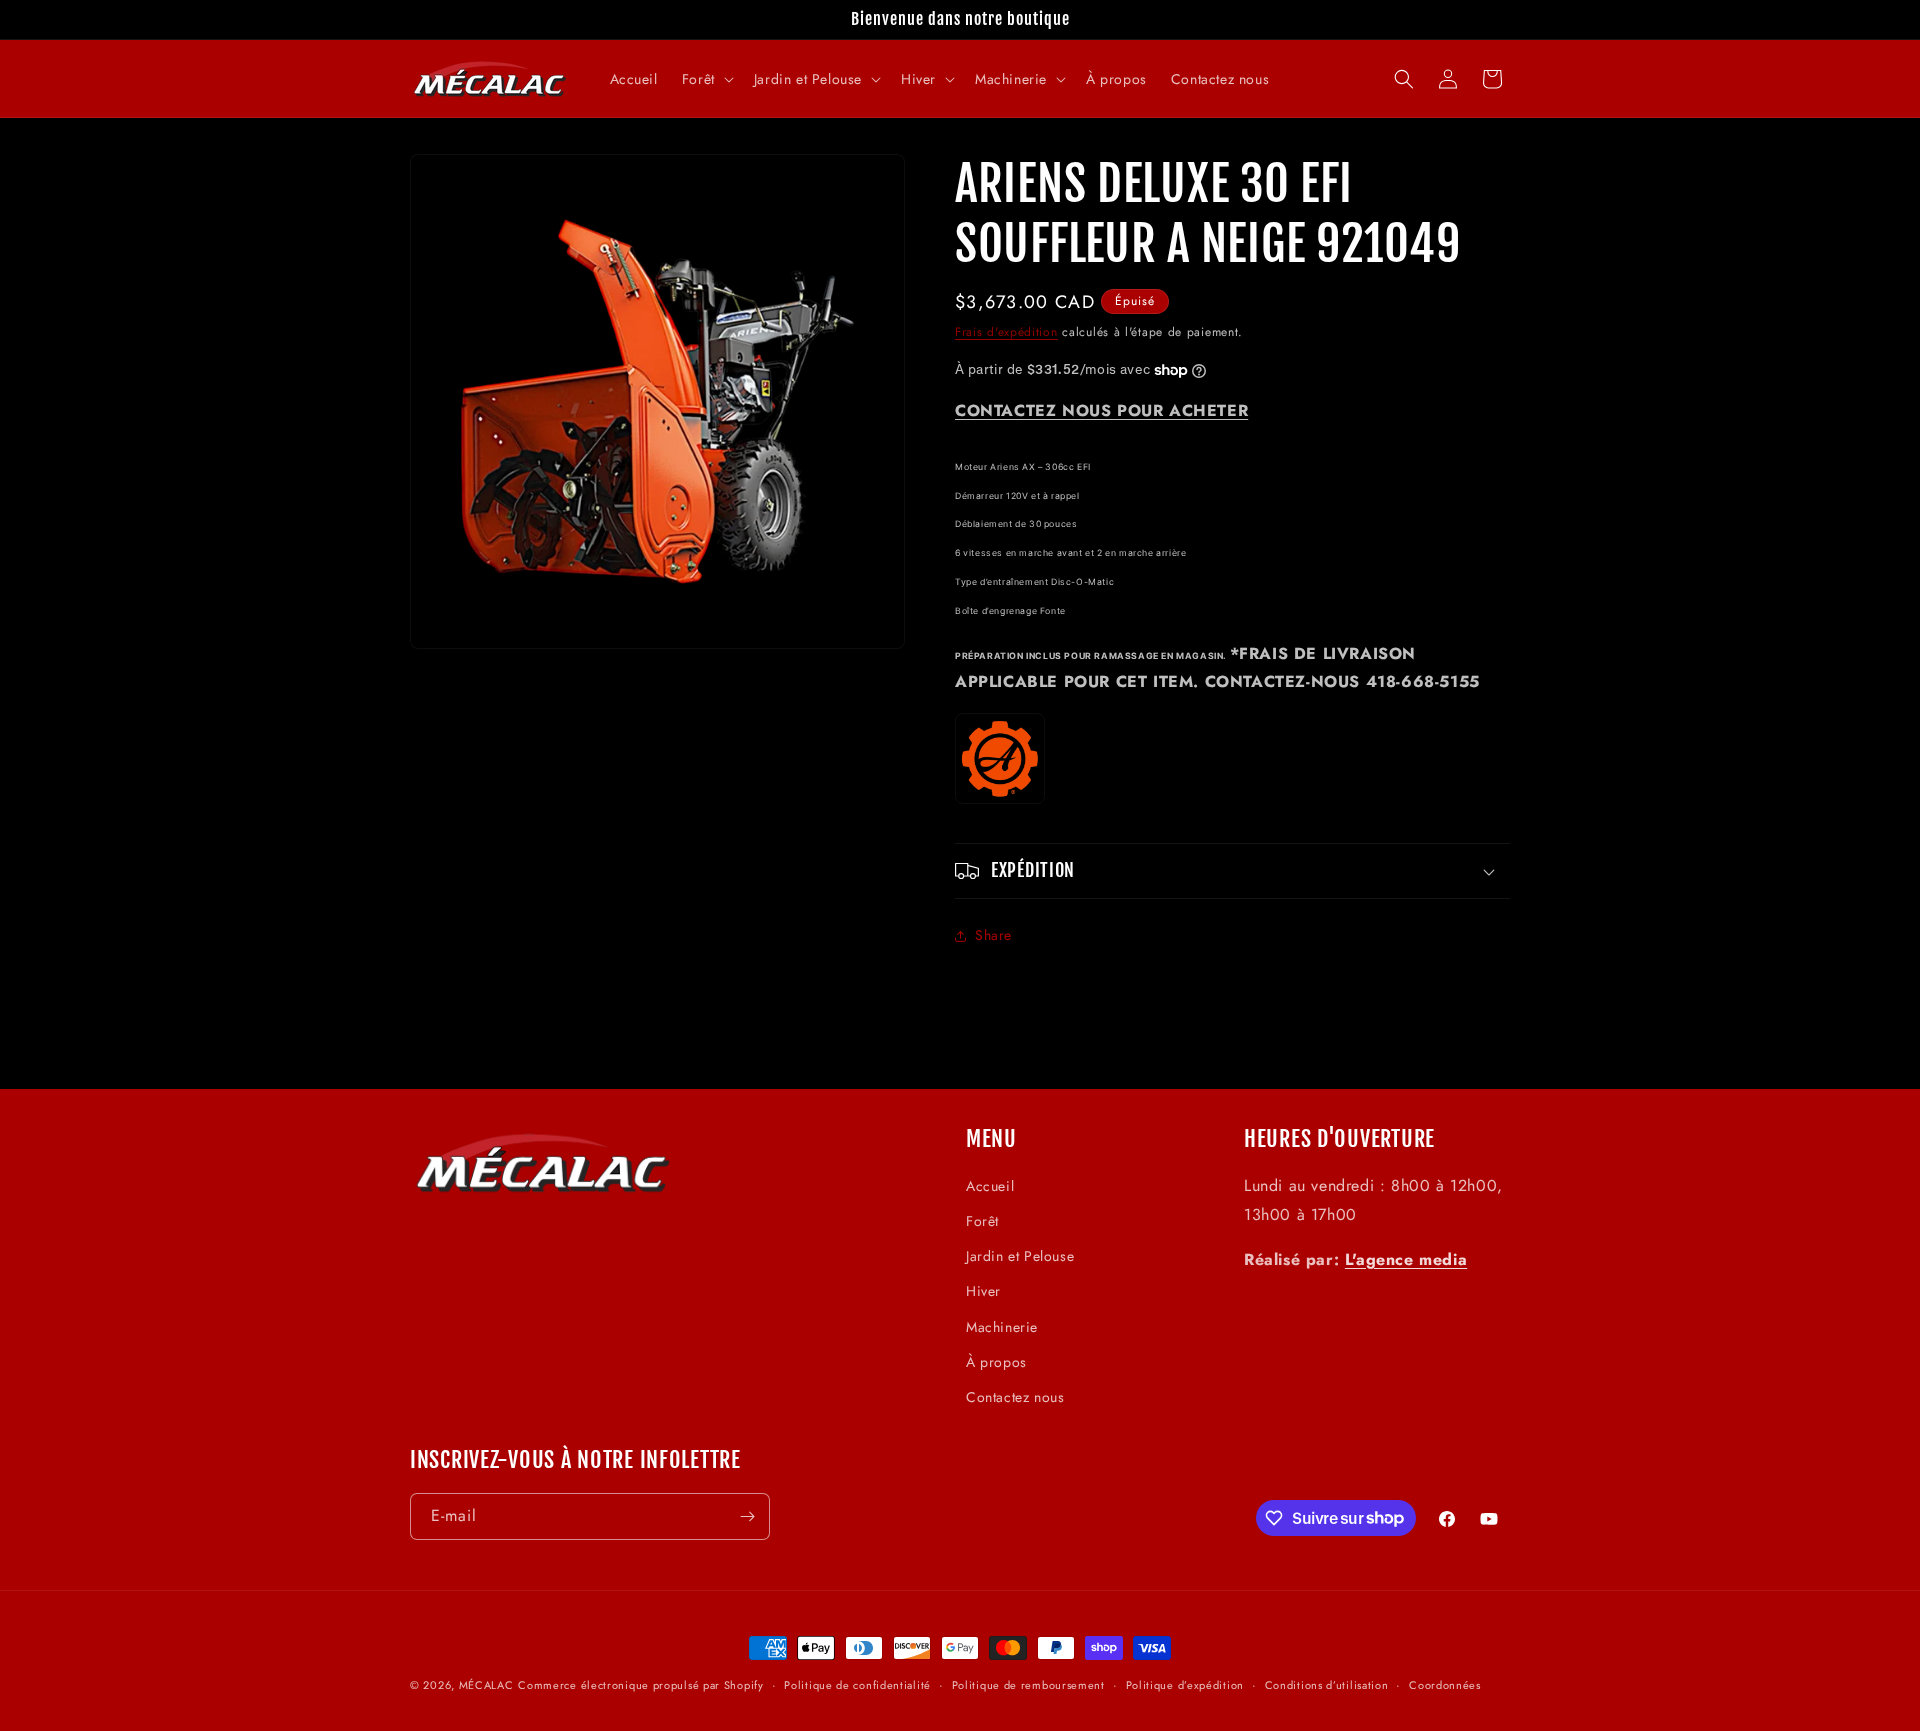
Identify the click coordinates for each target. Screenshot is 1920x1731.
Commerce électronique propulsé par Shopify (640, 1685)
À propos (996, 1362)
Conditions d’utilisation (1327, 1684)
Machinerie (1002, 1327)
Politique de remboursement (1028, 1684)
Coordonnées (1445, 1684)
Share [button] (993, 935)
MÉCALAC (486, 1685)
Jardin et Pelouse (1020, 1257)
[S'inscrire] (747, 1516)
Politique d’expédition (1185, 1684)
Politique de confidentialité (857, 1684)
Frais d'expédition (1006, 332)
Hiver (983, 1292)
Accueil (990, 1186)
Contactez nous (1015, 1397)
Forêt (982, 1222)
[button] (706, 79)
